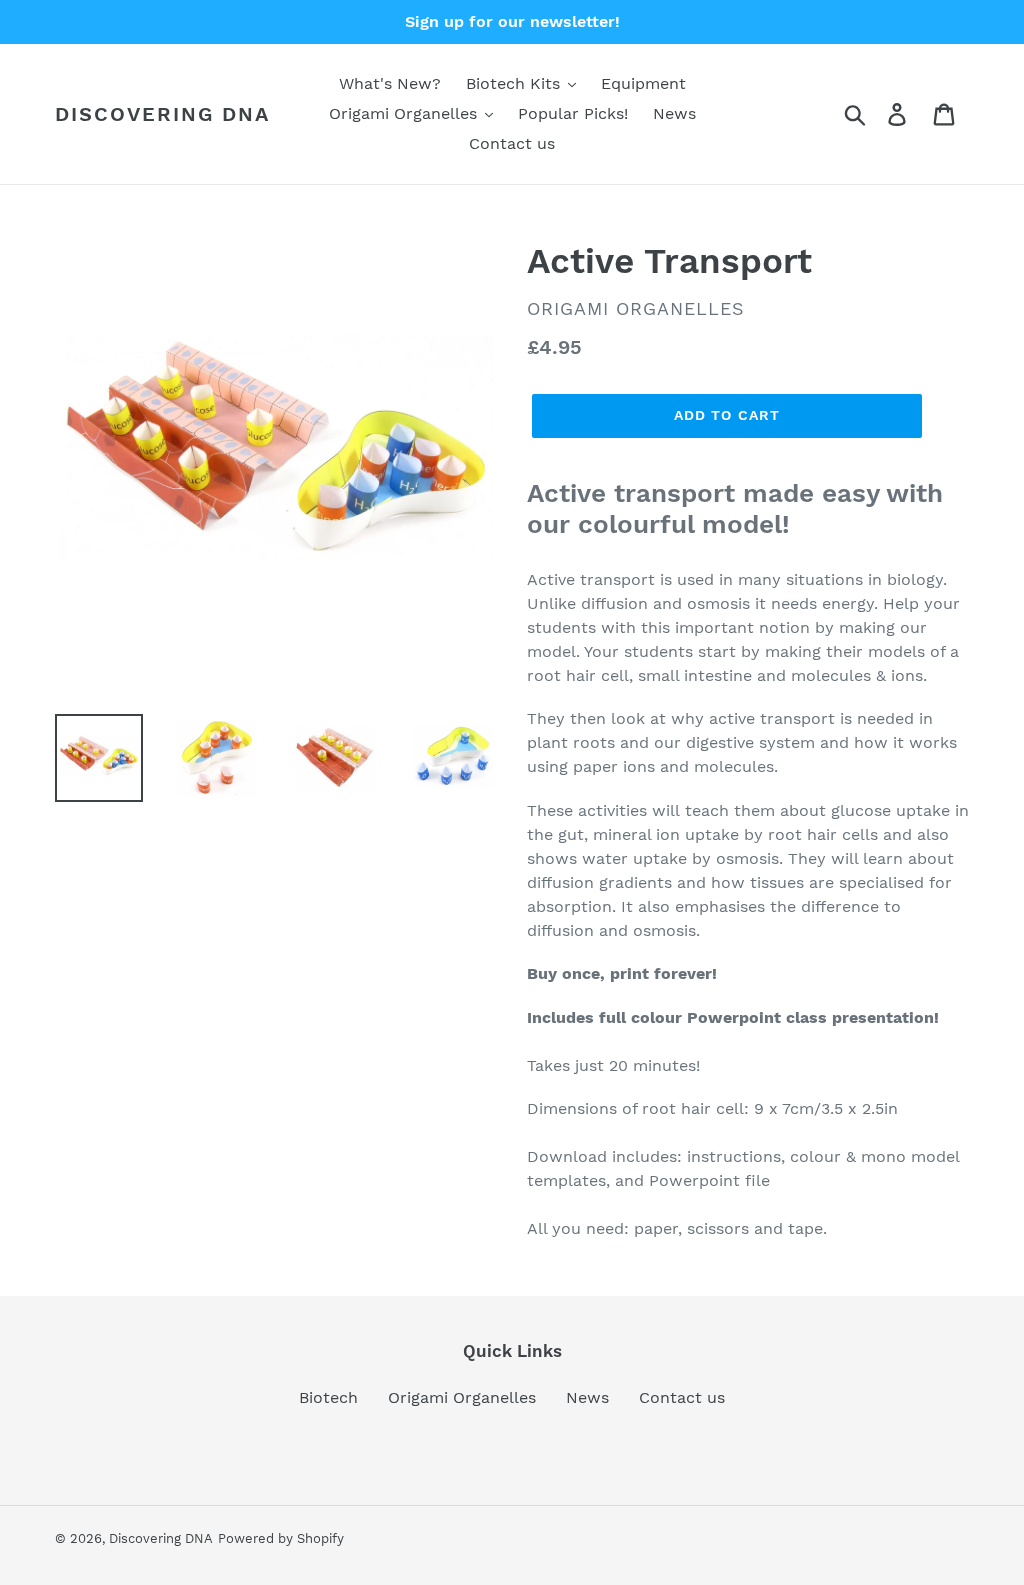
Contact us (682, 1397)
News (587, 1397)
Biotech (328, 1397)
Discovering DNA (162, 114)
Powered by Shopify (281, 1538)
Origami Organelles (462, 1397)
